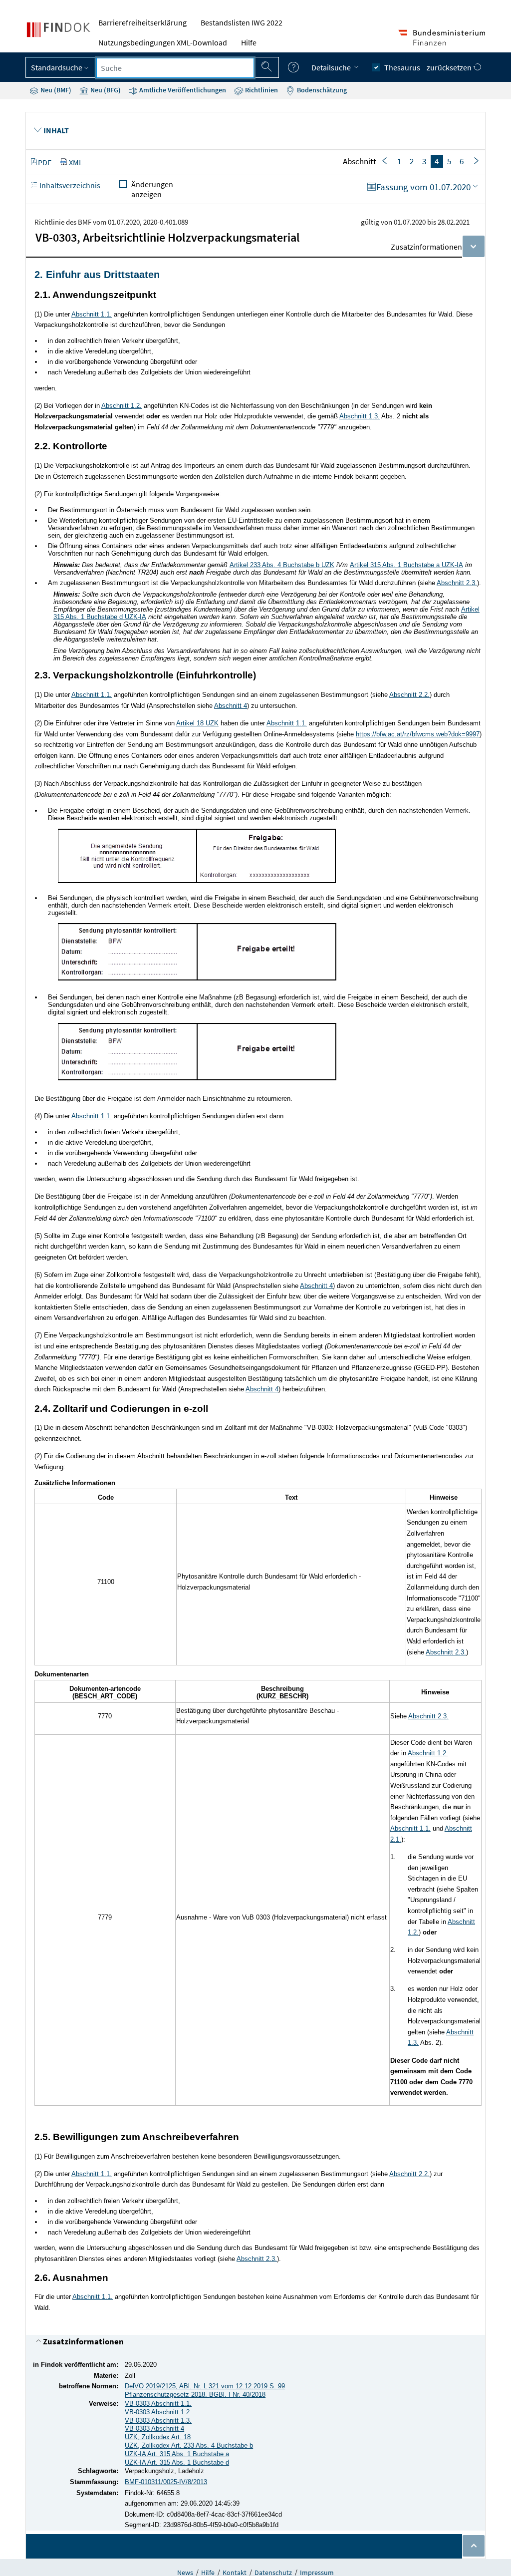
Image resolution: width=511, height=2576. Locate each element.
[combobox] (175, 68)
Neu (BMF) (55, 90)
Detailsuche (332, 67)
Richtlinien (261, 90)
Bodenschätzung (321, 90)
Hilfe (249, 42)
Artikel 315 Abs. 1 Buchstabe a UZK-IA (406, 565)
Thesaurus (402, 67)
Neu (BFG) (105, 90)
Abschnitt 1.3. (360, 416)
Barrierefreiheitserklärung (142, 22)
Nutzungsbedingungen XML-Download (163, 42)
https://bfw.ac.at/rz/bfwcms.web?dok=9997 (418, 734)
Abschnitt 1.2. (122, 406)
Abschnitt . (409, 695)
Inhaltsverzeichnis (69, 185)
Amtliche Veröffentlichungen (182, 90)
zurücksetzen (450, 67)
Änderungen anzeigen (152, 189)
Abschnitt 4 (231, 706)
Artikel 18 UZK (197, 723)
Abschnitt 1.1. (92, 314)
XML (76, 162)
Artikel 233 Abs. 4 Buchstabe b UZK (282, 565)
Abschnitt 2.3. (457, 583)
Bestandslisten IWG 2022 (242, 22)
